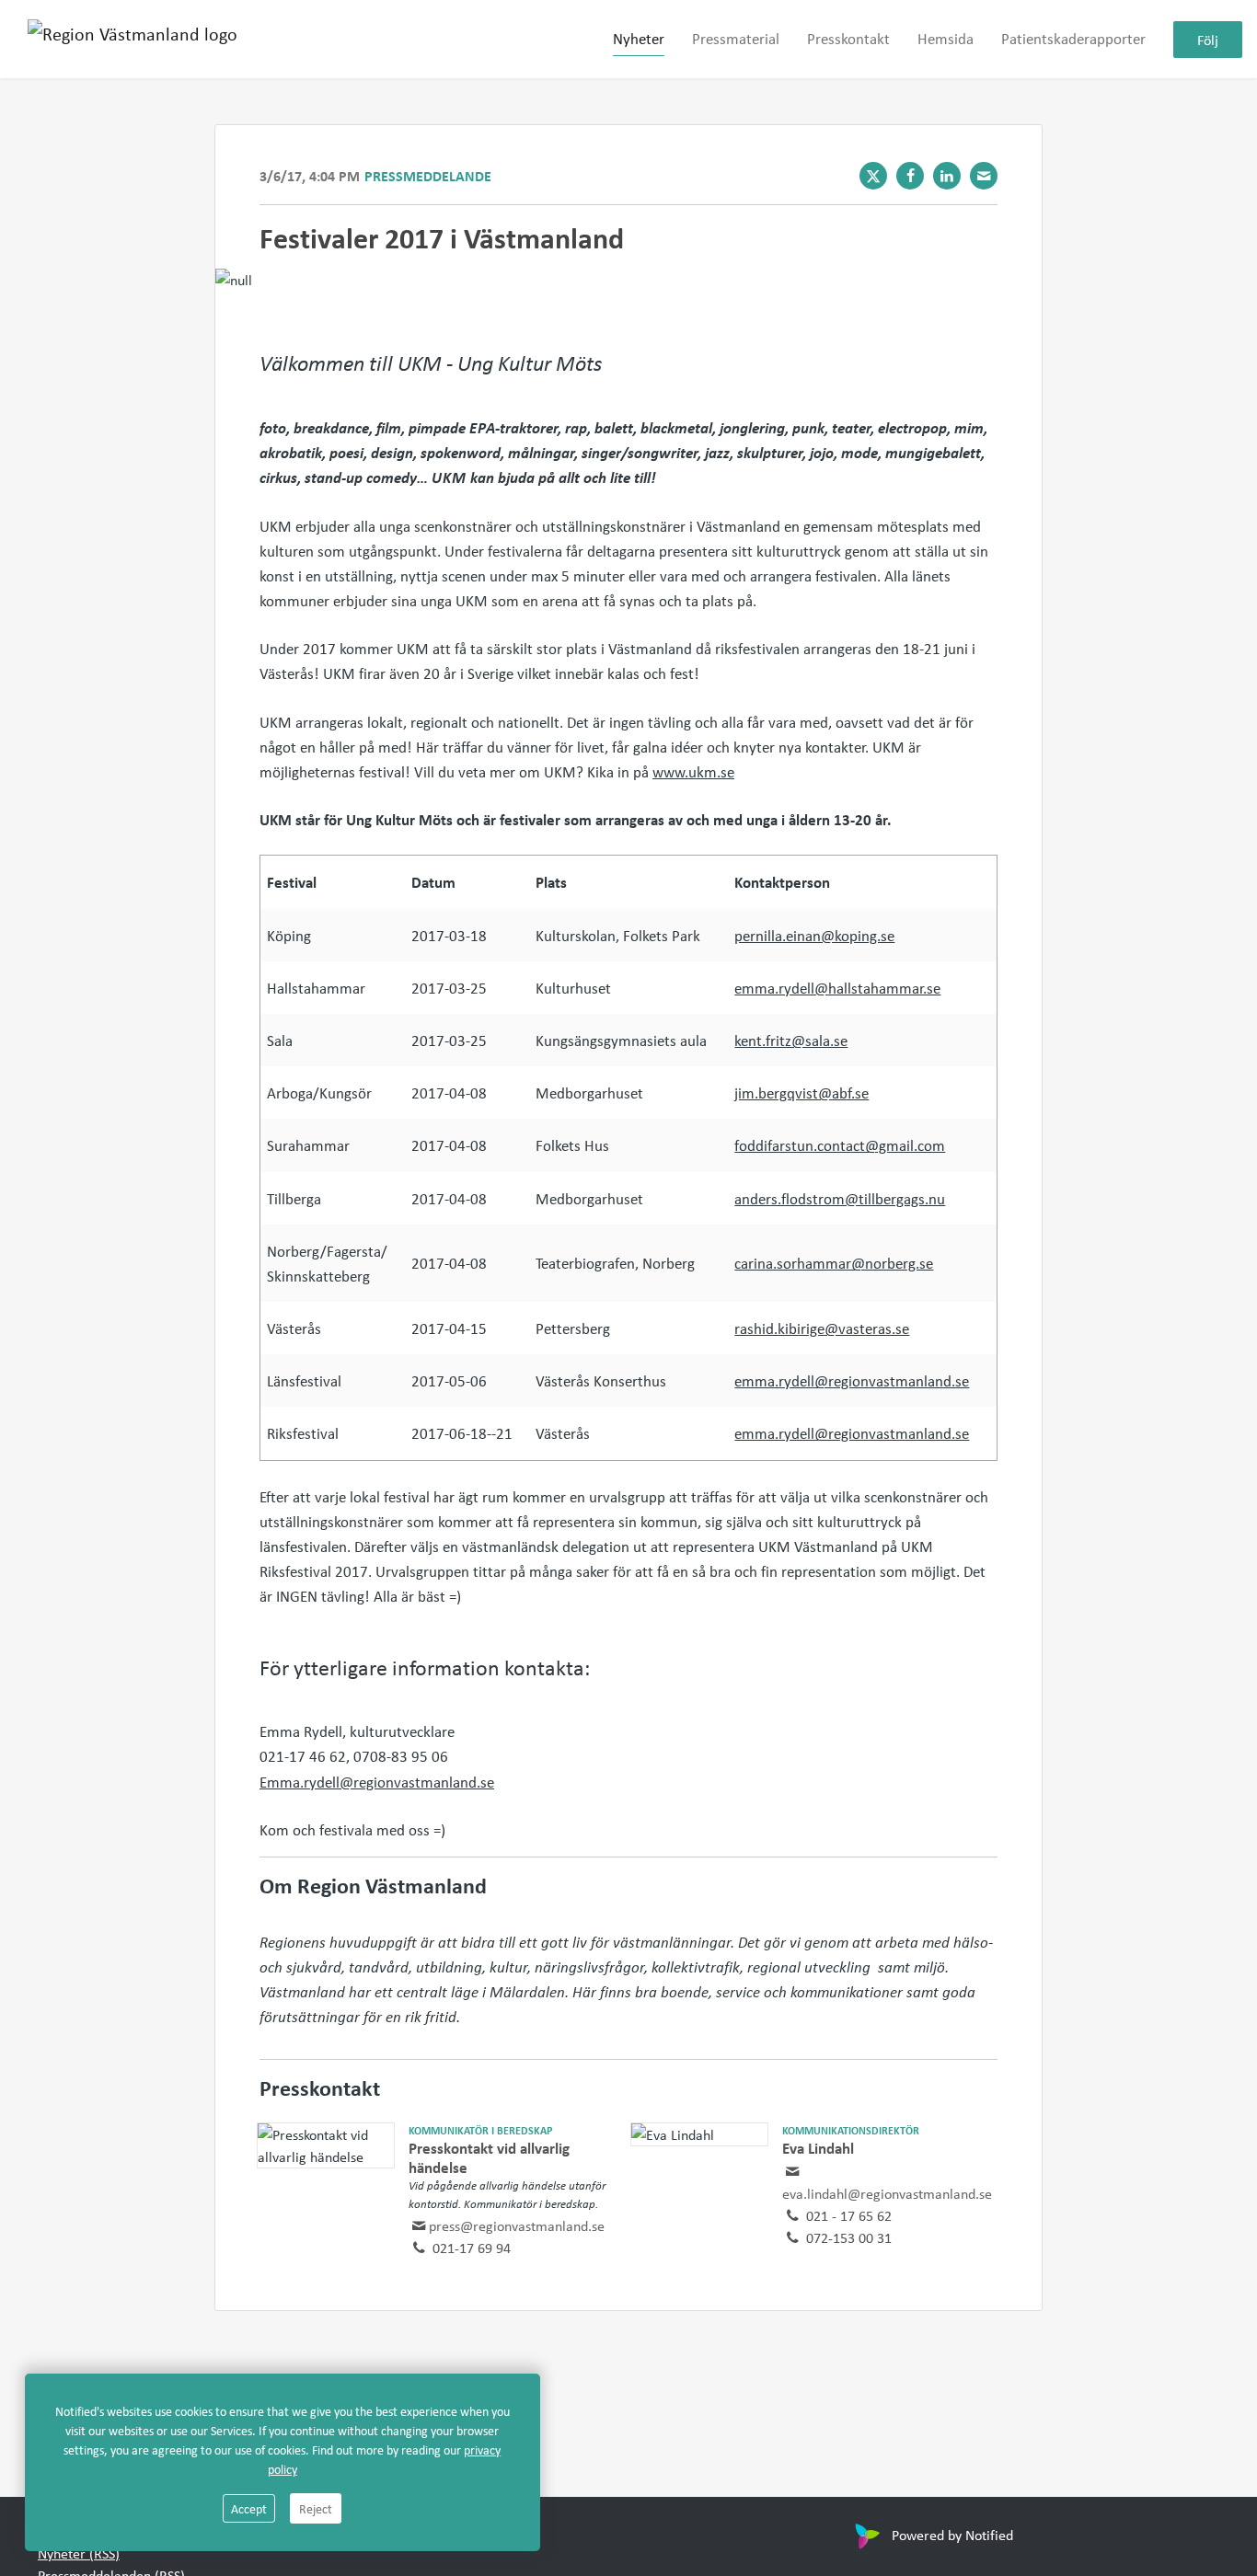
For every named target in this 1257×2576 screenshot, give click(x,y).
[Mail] (984, 176)
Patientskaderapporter (1073, 38)
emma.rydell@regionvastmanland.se (852, 1380)
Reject (316, 2508)
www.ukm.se (693, 771)
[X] (873, 176)
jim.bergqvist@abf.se (801, 1092)
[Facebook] (910, 176)
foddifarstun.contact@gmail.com (840, 1145)
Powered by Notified (952, 2535)
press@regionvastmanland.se (517, 2225)
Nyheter (639, 38)
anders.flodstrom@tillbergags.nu (840, 1198)
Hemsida (946, 38)
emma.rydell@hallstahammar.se (837, 988)
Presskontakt (848, 38)
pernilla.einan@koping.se (814, 935)
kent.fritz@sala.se (791, 1040)
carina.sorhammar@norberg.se (834, 1263)
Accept (249, 2508)
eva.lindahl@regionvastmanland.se (887, 2193)
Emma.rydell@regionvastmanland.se (377, 1782)
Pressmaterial (736, 38)
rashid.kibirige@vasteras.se (822, 1328)
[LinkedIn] (947, 176)
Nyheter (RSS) (79, 2553)
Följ (1208, 40)
